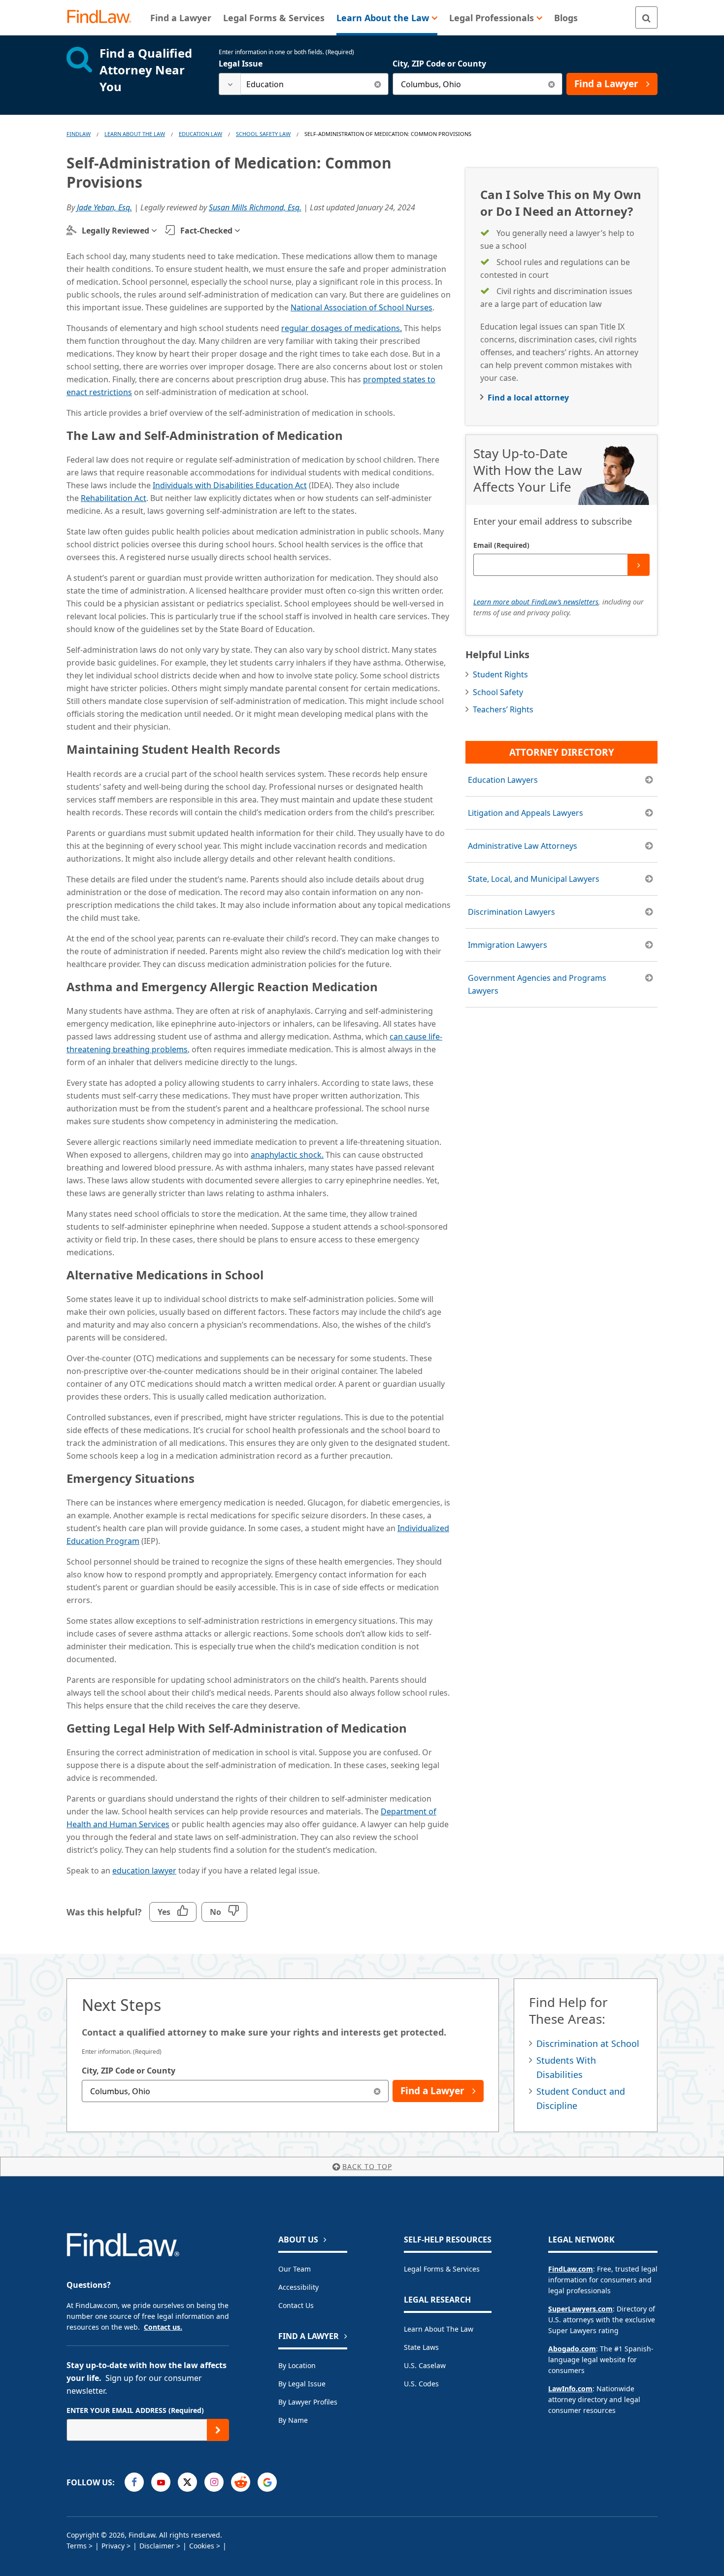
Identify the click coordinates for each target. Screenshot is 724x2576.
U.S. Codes (421, 2384)
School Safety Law (263, 134)
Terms (77, 2546)
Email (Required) (501, 545)
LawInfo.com (570, 2389)
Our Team (295, 2269)
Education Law (200, 134)
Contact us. (163, 2327)
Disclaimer (157, 2546)
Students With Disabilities (566, 2067)
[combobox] (304, 84)
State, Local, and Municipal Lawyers (534, 879)
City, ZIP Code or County (439, 64)
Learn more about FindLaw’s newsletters (536, 602)
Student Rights (500, 674)
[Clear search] (378, 84)
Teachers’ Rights (503, 709)
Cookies (202, 2546)
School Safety (498, 692)
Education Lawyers (503, 780)
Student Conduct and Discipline (581, 2098)
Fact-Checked (206, 231)
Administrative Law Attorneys (523, 846)
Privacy (113, 2546)
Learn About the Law (439, 2329)
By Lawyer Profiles (308, 2402)
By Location (297, 2365)
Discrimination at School (588, 2043)
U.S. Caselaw (425, 2365)
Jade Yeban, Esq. (104, 207)
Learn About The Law (135, 134)
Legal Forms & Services (442, 2269)
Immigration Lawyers (508, 945)
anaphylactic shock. (287, 1155)
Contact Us (296, 2305)
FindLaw (79, 134)
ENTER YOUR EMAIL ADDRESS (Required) (135, 2410)
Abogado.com (572, 2349)
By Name (293, 2420)
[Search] (646, 17)
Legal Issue (241, 64)
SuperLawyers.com (580, 2309)
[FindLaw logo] (103, 17)
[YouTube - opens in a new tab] (161, 2482)
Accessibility (298, 2287)
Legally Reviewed (115, 231)
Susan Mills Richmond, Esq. (255, 207)
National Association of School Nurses (362, 307)
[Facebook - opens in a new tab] (134, 2482)
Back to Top (367, 2166)
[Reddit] (241, 2482)
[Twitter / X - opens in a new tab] (187, 2482)
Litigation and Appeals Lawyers (526, 813)
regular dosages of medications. (342, 328)
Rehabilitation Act (114, 498)
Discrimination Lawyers (511, 912)
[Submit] (639, 565)
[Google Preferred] (267, 2482)
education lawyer (144, 1871)
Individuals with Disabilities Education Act (230, 485)
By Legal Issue (302, 2384)
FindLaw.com (571, 2269)
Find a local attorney (528, 398)
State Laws (421, 2347)
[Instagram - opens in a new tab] (214, 2482)
